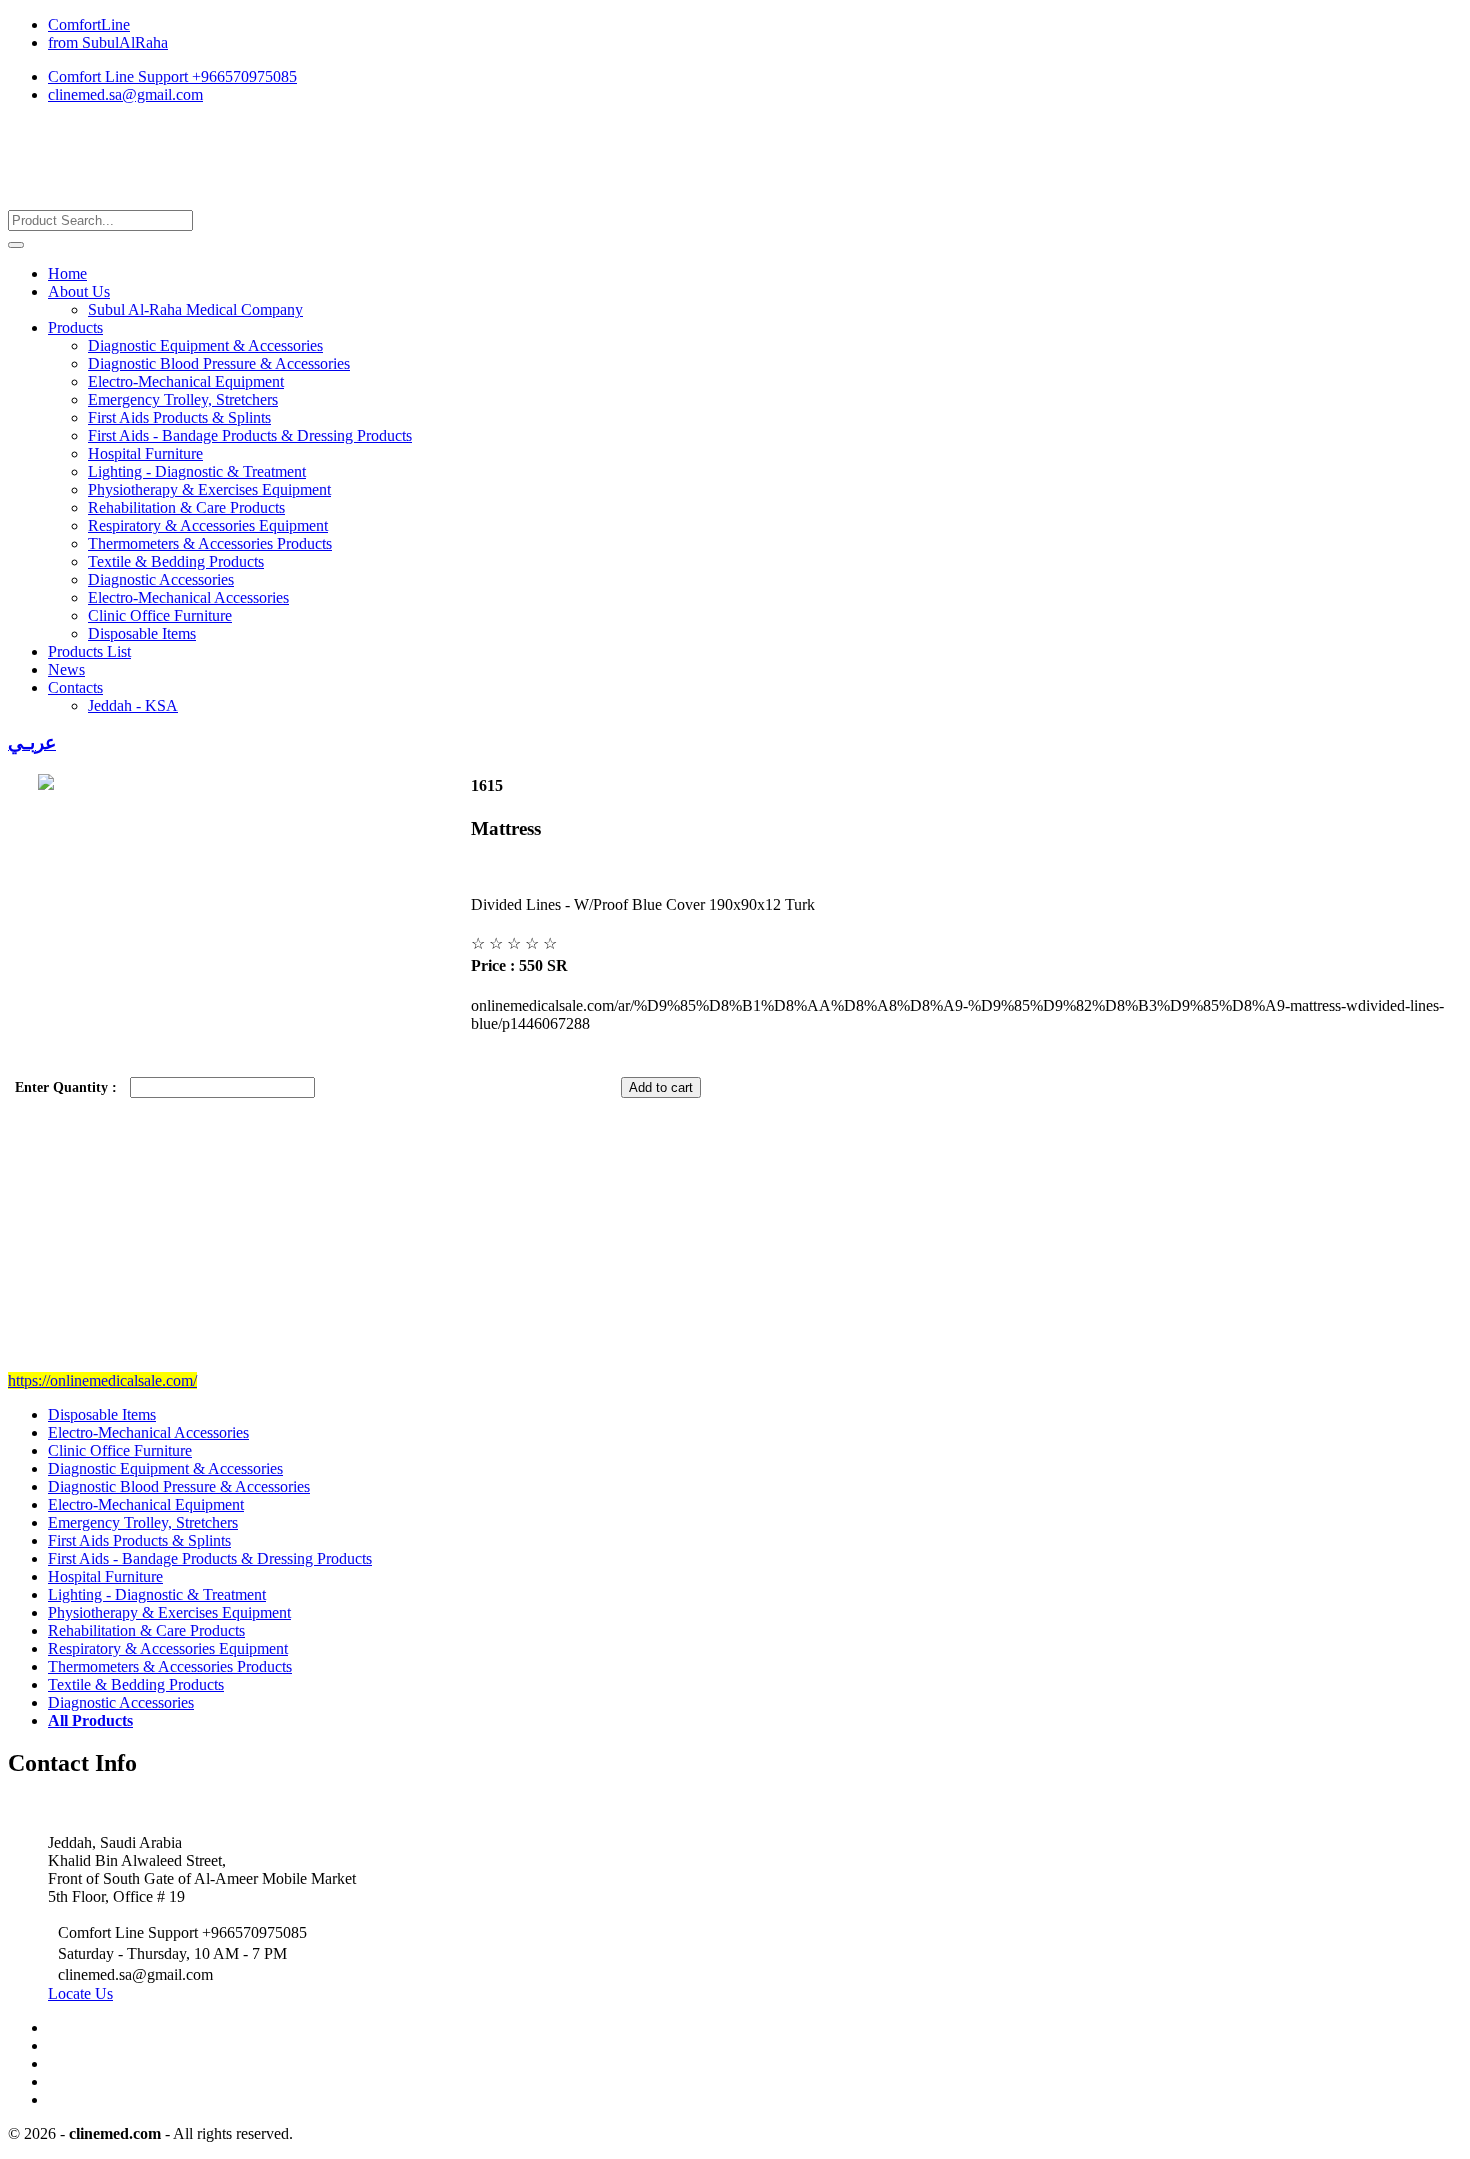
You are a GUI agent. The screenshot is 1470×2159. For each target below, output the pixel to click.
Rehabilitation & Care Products (186, 507)
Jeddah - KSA (133, 705)
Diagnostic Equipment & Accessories (205, 345)
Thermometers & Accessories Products (210, 543)
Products (75, 327)
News (66, 669)
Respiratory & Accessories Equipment (208, 525)
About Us (79, 291)
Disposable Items (142, 633)
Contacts (75, 687)
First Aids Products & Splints (179, 417)
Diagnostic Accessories (161, 579)
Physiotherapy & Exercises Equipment (209, 489)
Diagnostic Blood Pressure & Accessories (219, 363)
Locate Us (80, 1993)
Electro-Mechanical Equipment (186, 381)
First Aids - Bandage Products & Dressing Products (250, 435)
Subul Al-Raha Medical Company (195, 309)
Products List (89, 651)
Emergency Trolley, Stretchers (183, 399)
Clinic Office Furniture (160, 615)
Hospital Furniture (145, 453)
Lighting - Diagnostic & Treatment (197, 471)
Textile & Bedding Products (176, 561)
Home (67, 273)
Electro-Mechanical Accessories (188, 597)
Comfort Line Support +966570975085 (172, 76)
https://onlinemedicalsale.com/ (102, 1380)
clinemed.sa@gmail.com (125, 94)
